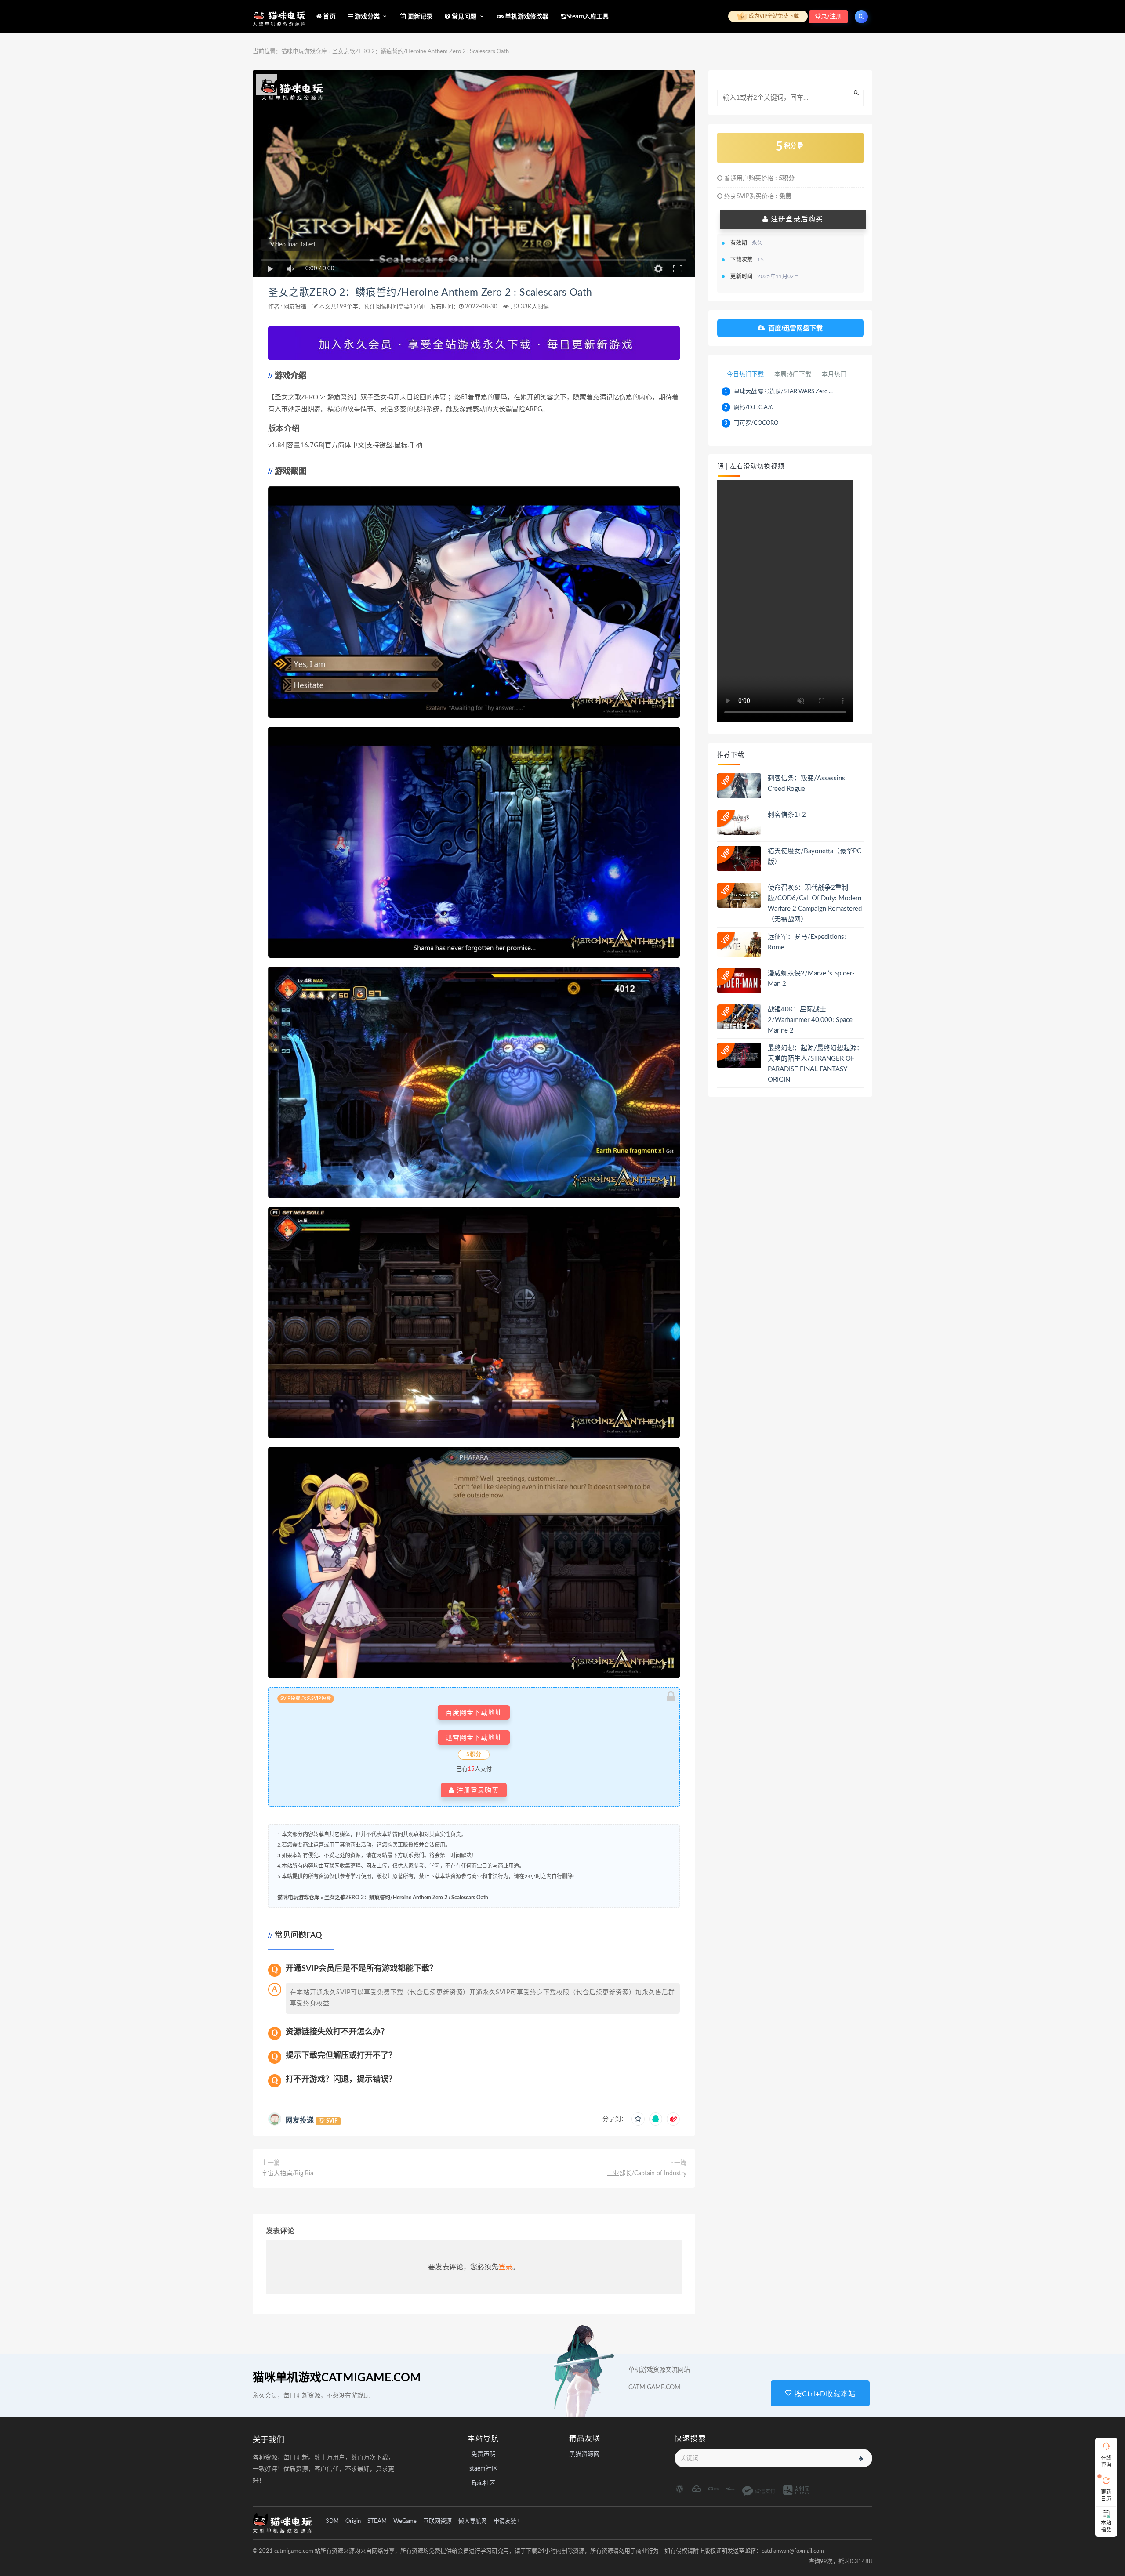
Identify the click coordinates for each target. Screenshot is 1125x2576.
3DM (332, 2521)
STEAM (377, 2521)
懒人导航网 (473, 2521)
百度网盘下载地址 (474, 1712)
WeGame (405, 2521)
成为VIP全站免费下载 (773, 16)
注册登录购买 (477, 1790)
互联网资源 (437, 2521)
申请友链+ (507, 2521)
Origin (353, 2521)
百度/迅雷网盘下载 (795, 328)
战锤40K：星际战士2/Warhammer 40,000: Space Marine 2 (810, 1020)
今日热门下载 (745, 374)
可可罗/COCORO (756, 423)
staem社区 (484, 2469)
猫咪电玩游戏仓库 (304, 52)
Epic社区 (483, 2483)
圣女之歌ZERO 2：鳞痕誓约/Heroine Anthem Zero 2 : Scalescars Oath (430, 293)
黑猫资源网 (584, 2454)
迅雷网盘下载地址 (474, 1737)
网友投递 (295, 307)
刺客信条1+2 (787, 815)
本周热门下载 (793, 374)
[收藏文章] (638, 2119)
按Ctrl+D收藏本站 (824, 2394)
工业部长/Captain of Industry (647, 2174)
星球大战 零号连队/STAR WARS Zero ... (783, 392)
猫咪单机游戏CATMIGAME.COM (337, 2378)
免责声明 (483, 2454)
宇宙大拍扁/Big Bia (287, 2174)
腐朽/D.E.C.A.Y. (753, 408)
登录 (505, 2267)
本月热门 (834, 374)
